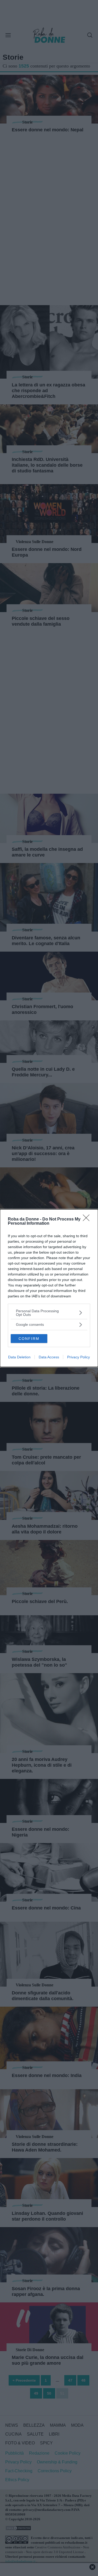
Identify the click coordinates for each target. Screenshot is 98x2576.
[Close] (88, 1219)
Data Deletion (19, 1357)
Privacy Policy (79, 1357)
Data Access (49, 1357)
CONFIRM (29, 1339)
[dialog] (49, 1288)
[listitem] (49, 1313)
